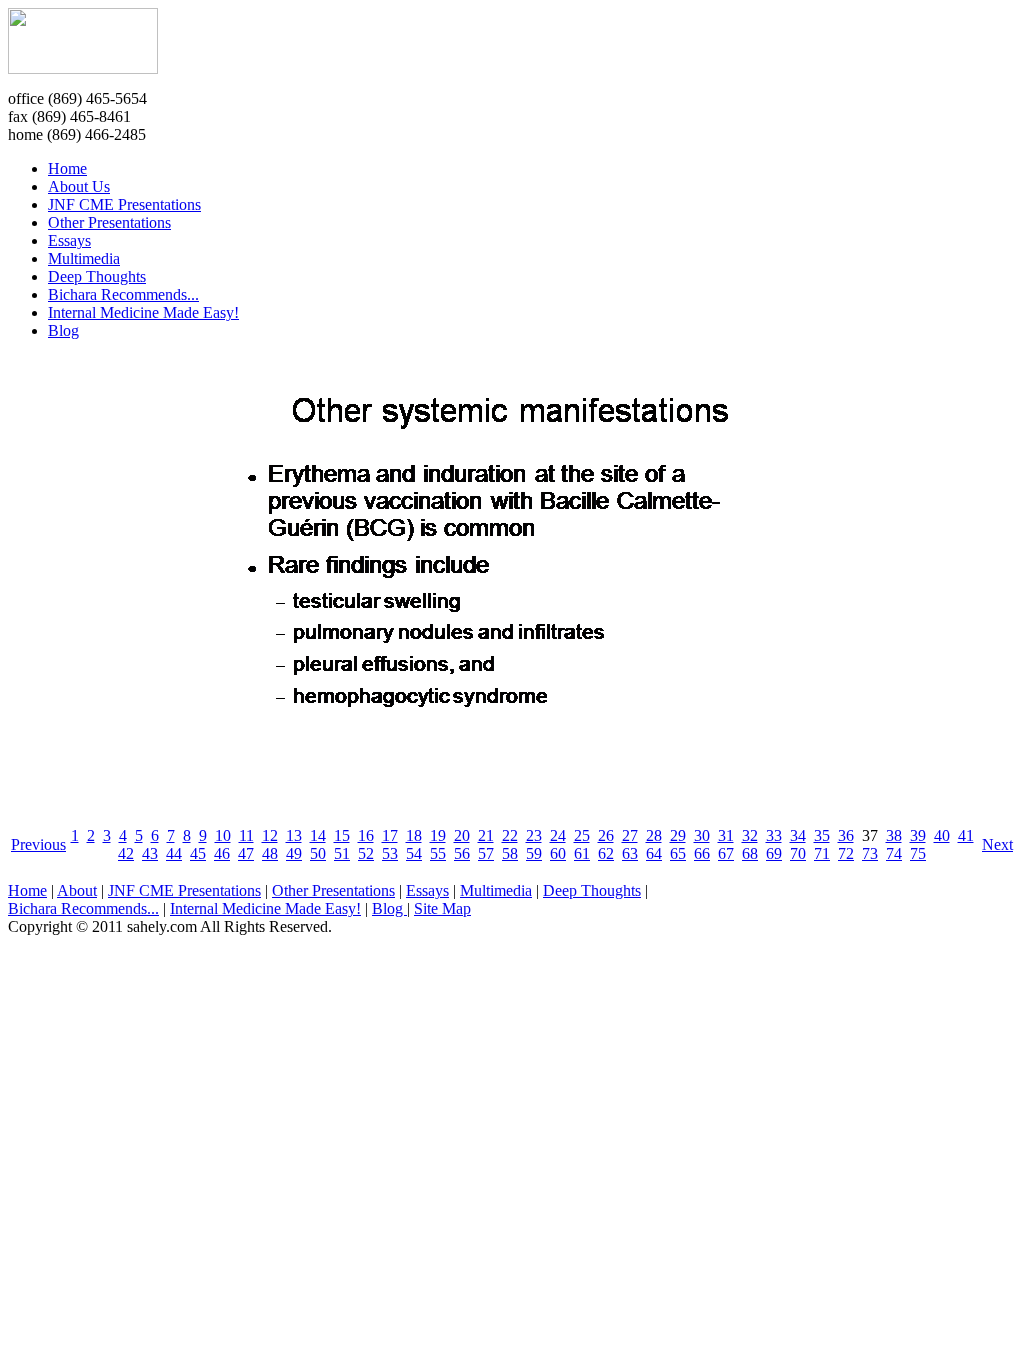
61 (582, 853)
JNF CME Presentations (124, 204)
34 (798, 835)
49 (294, 853)
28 (654, 835)
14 (318, 835)
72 (846, 853)
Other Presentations (109, 222)
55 (438, 853)
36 (846, 835)
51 (342, 853)
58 (510, 853)
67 (726, 853)
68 (750, 853)
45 (198, 853)
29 (678, 835)
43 (150, 853)
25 (582, 835)
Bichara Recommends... (123, 294)
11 (246, 835)
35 (822, 835)
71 (822, 853)
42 (126, 853)
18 (414, 835)
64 (654, 853)
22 (510, 835)
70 (798, 853)
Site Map (442, 908)
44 (174, 853)
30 (702, 835)
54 (414, 853)
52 (366, 853)
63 (630, 853)
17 (390, 835)
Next (997, 844)
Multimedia (84, 258)
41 (966, 835)
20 (462, 835)
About (77, 890)
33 (774, 835)
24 (558, 835)
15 (342, 835)
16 (366, 835)
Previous (38, 844)
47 (246, 853)
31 (726, 835)
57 (486, 853)
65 (678, 853)
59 (534, 853)
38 (894, 835)
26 (606, 835)
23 (534, 835)
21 (486, 835)
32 (750, 835)
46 (222, 853)
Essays (69, 240)
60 (558, 853)
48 (270, 853)
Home (67, 168)
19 (438, 835)
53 (390, 853)
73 (870, 853)
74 (894, 853)
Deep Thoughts (97, 276)
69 (774, 853)
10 (223, 835)
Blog (63, 330)
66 (702, 853)
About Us (79, 186)
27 (630, 835)
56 (462, 853)
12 (270, 835)
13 (294, 835)
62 (606, 853)
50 (318, 853)
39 (918, 835)
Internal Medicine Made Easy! (143, 312)
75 (918, 853)
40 (942, 835)
